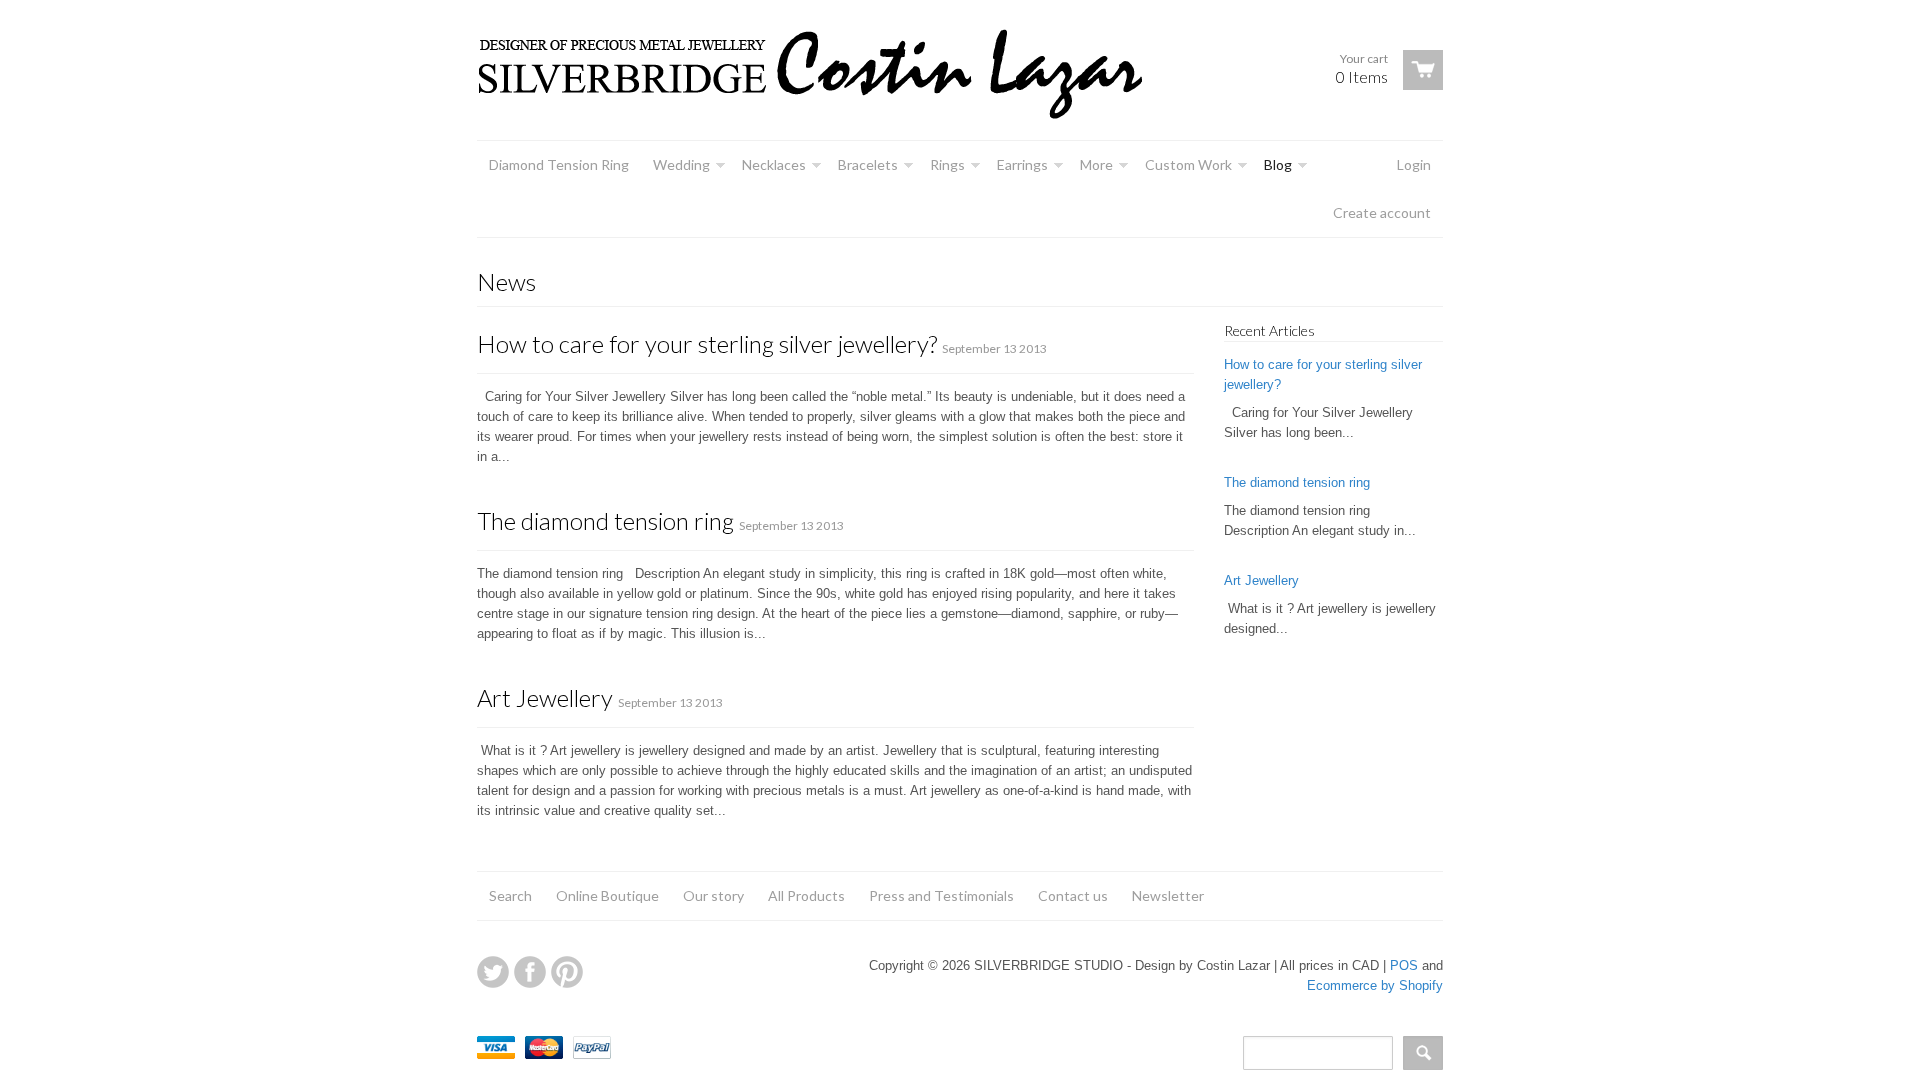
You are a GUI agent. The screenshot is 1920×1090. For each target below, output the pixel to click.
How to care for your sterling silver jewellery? (707, 343)
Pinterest (567, 972)
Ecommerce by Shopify (1375, 985)
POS (1404, 965)
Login (1414, 164)
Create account (1382, 212)
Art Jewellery (545, 697)
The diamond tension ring (605, 520)
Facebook (530, 972)
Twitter (493, 972)
